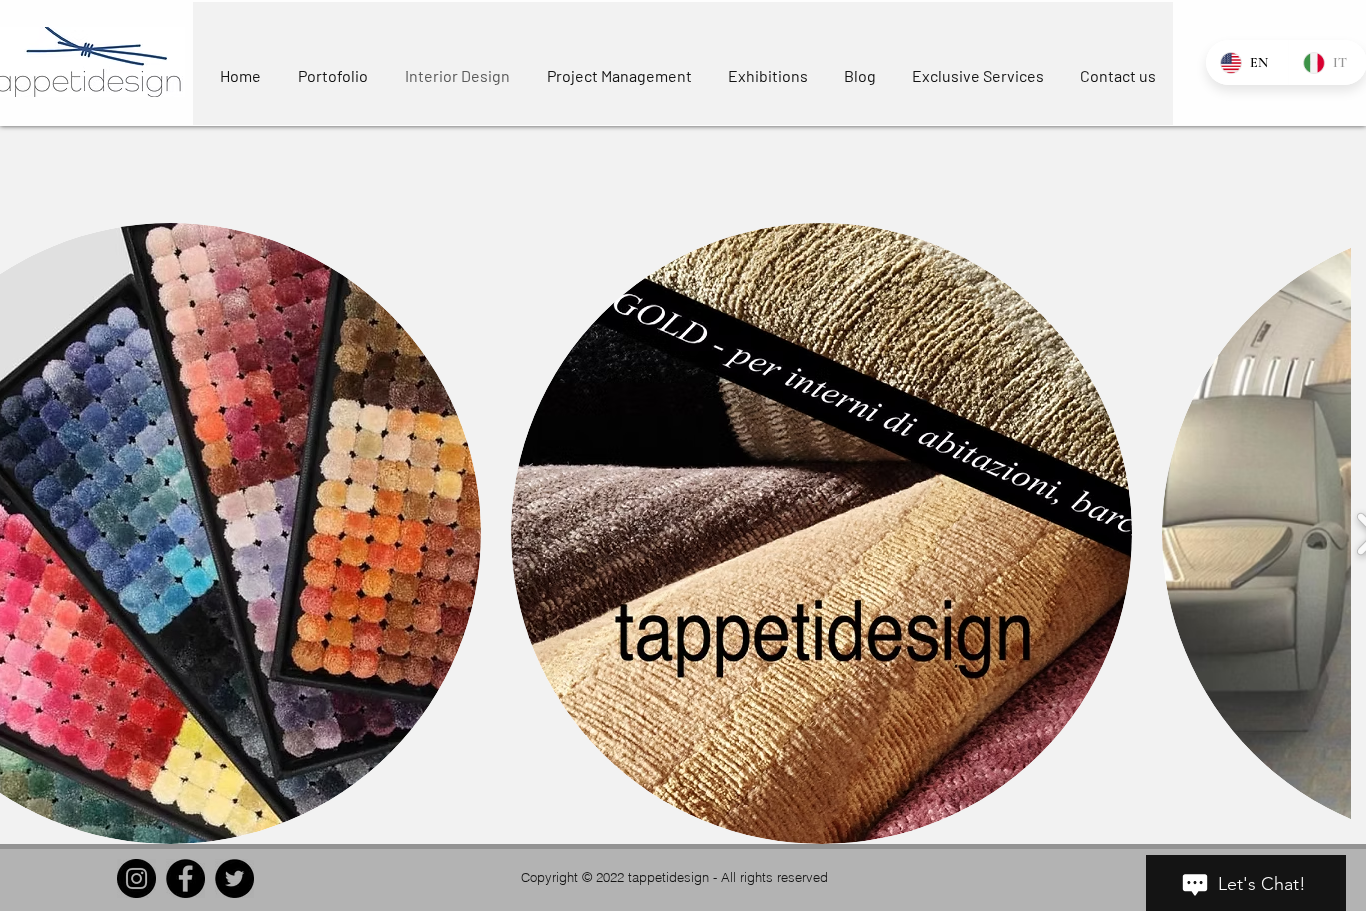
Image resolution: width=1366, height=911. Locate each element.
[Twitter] (234, 878)
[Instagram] (136, 878)
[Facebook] (185, 878)
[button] (821, 533)
